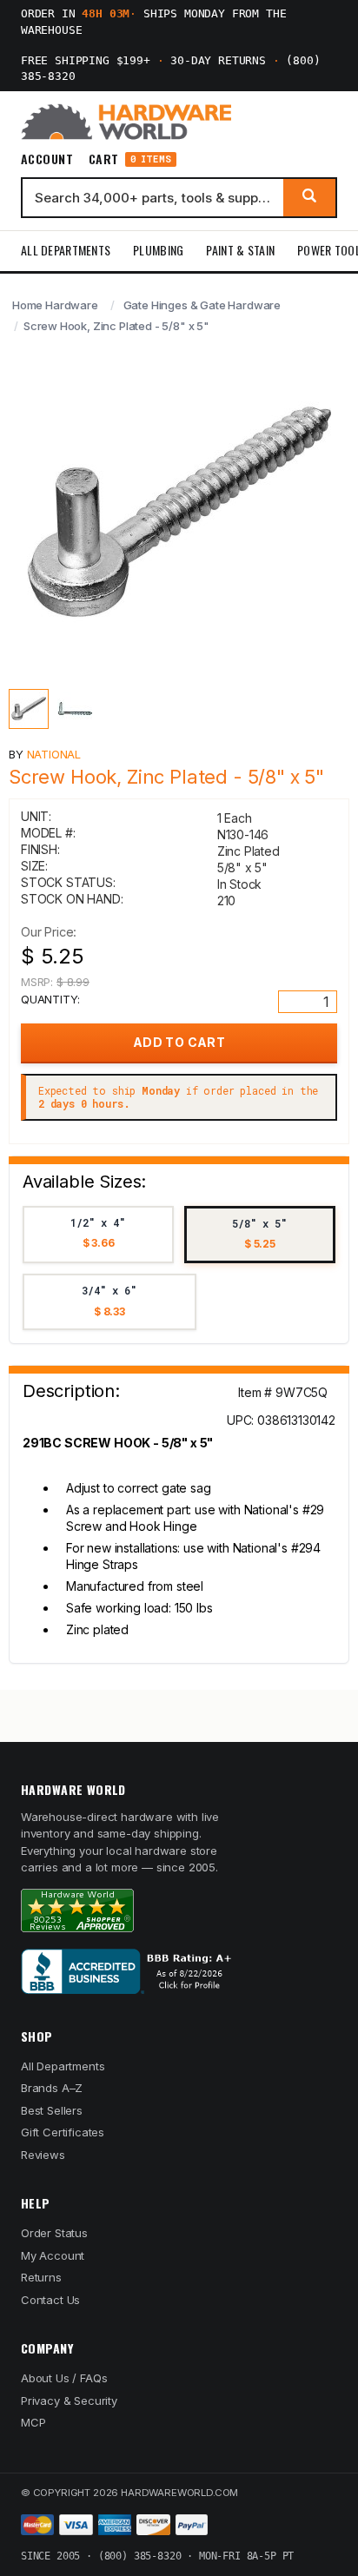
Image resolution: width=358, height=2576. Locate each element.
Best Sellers (52, 2110)
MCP (33, 2422)
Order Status (54, 2233)
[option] (98, 1235)
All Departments (66, 250)
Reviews (43, 2155)
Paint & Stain (240, 250)
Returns (41, 2277)
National (54, 754)
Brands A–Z (52, 2088)
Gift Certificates (63, 2132)
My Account (53, 2255)
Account (47, 159)
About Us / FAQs (64, 2378)
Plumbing (158, 250)
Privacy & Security (69, 2401)
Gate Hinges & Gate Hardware (202, 305)
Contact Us (50, 2300)
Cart (130, 159)
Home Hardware (55, 305)
